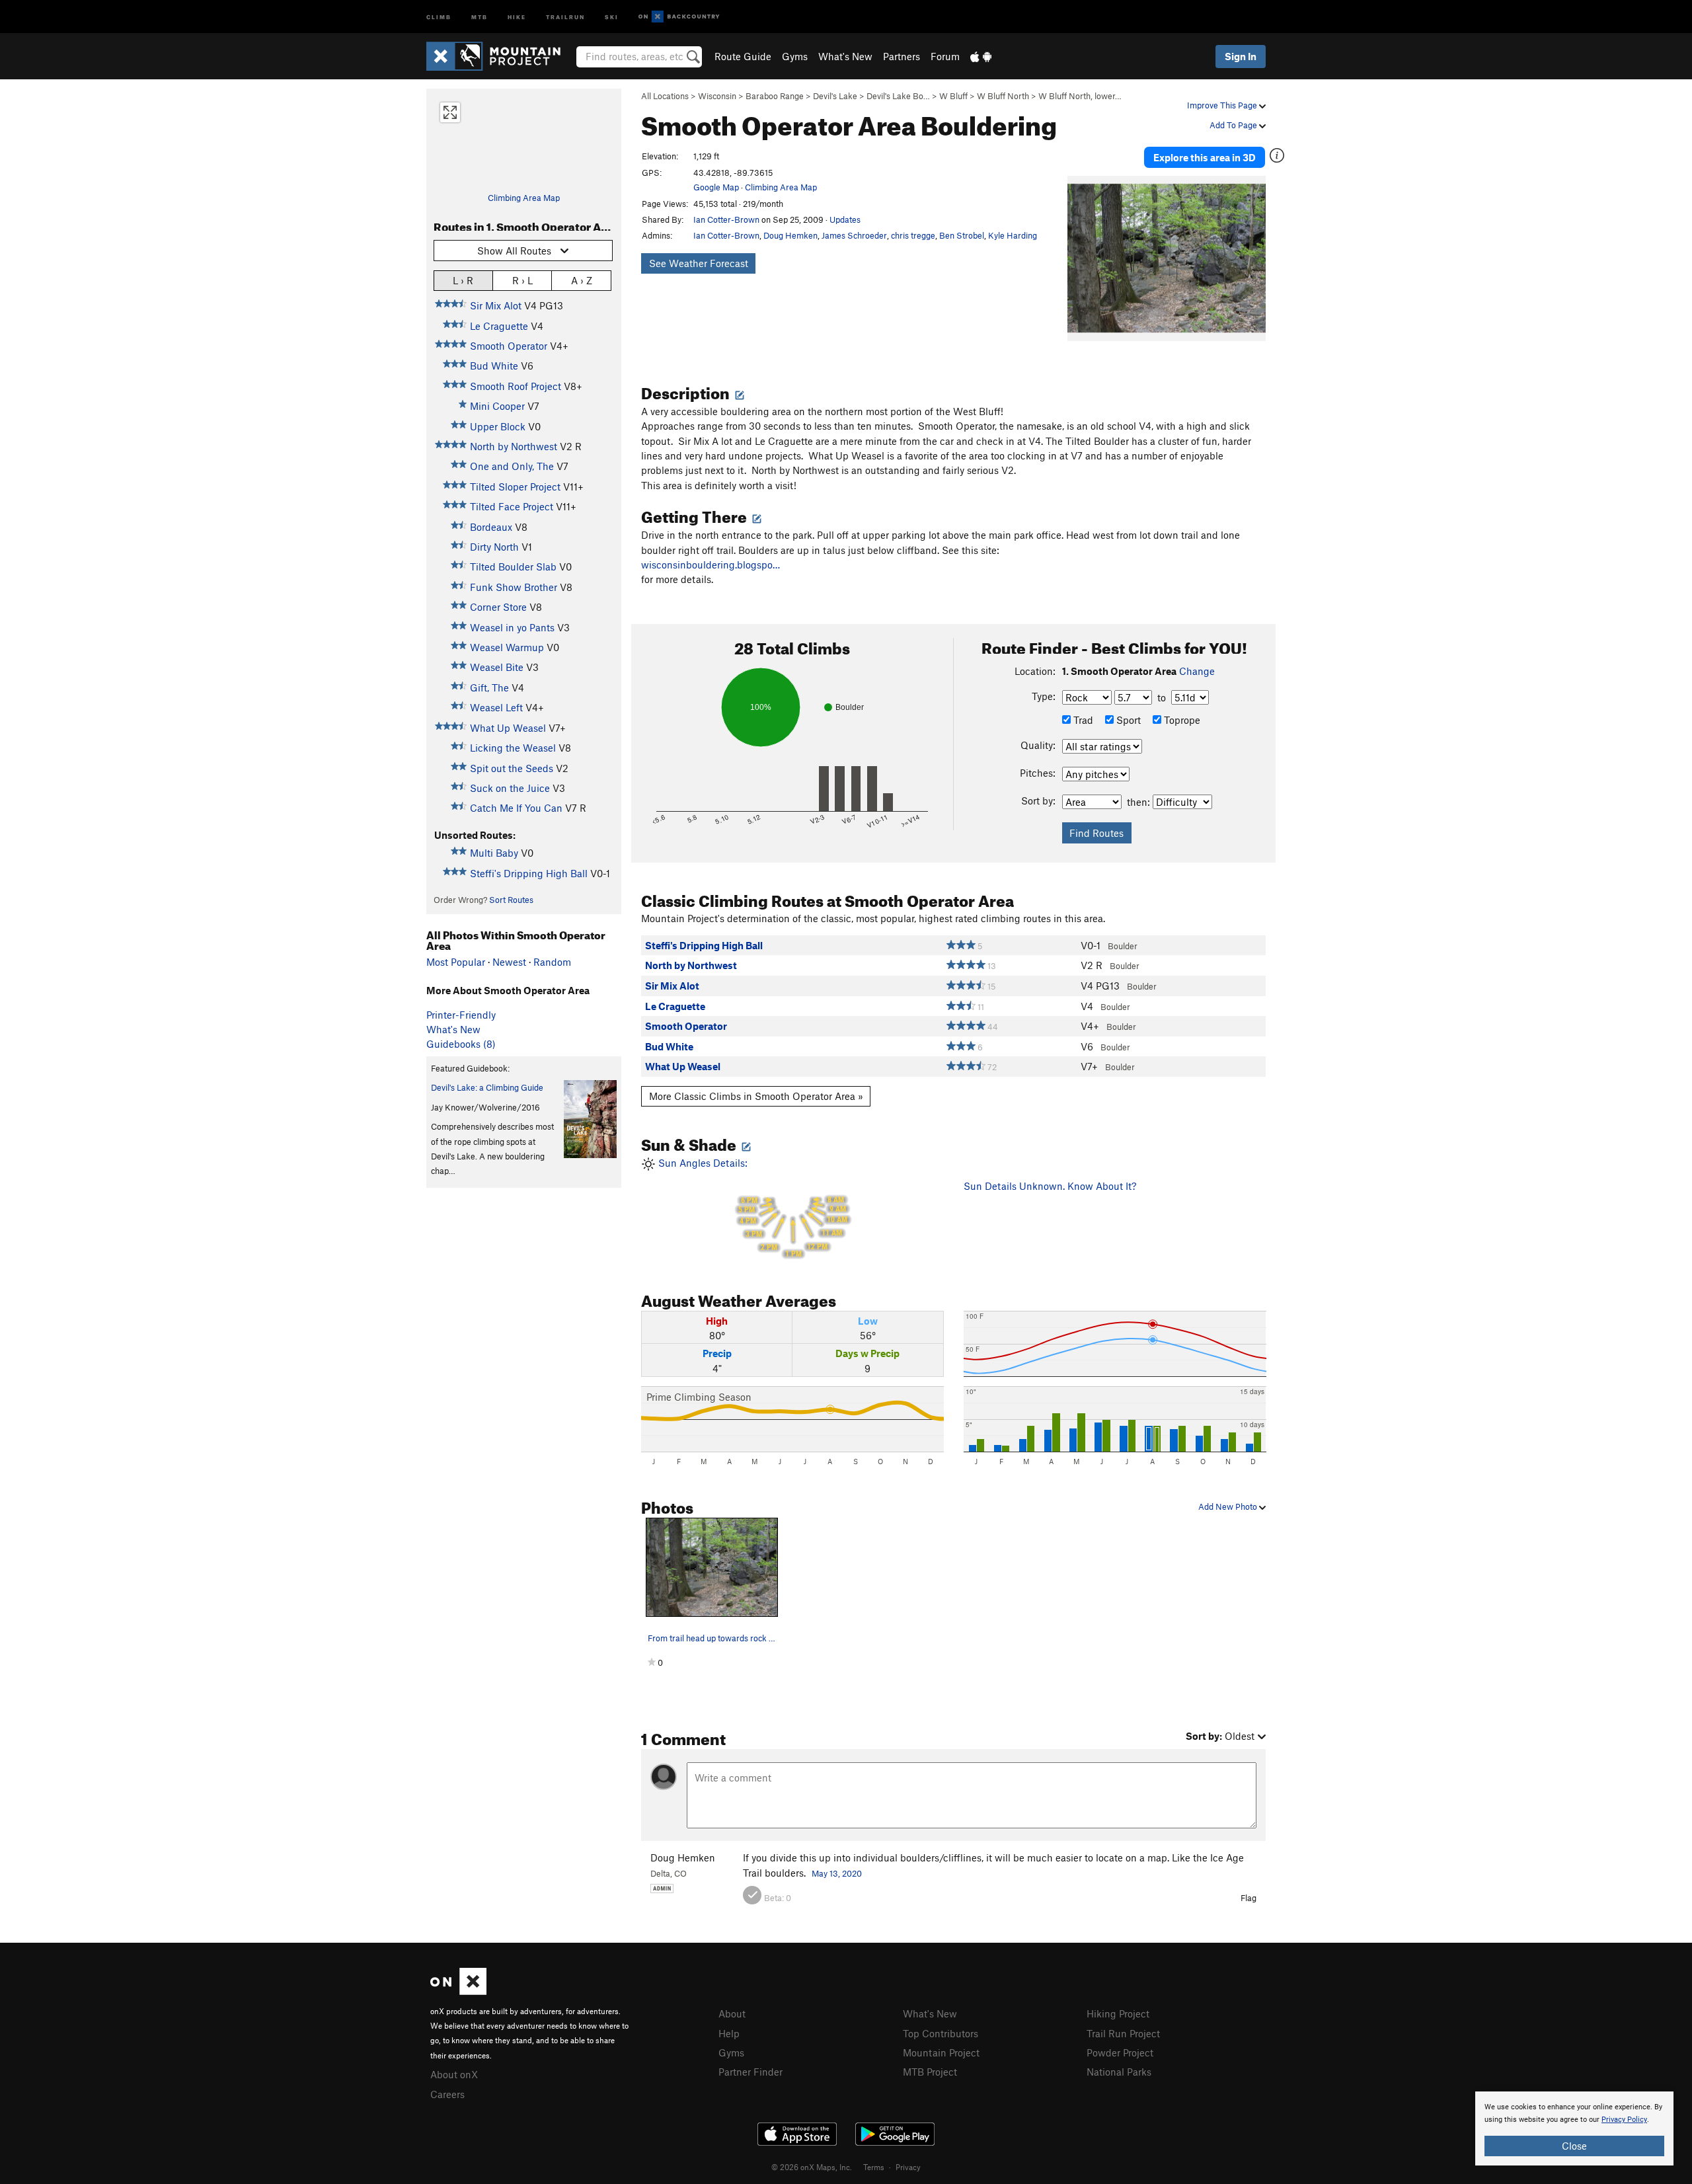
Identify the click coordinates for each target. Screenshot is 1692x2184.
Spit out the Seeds (512, 768)
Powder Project (1120, 2052)
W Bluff (953, 96)
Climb (439, 16)
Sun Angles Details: (751, 1208)
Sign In (1241, 56)
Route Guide (743, 56)
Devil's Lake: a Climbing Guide (487, 1087)
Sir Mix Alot (496, 305)
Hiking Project (1118, 2013)
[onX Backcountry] (679, 17)
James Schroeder (854, 235)
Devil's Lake (835, 96)
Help (729, 2033)
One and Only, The (512, 466)
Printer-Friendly (461, 1015)
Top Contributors (941, 2033)
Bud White (494, 366)
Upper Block (498, 426)
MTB (480, 16)
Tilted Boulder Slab (513, 566)
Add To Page (1234, 125)
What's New (845, 56)
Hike (517, 16)
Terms (874, 2167)
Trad (1082, 720)
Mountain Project (941, 2052)
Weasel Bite (497, 667)
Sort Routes (511, 900)
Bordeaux (491, 527)
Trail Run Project (1123, 2033)
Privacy (908, 2167)
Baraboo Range (775, 96)
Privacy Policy (1624, 2120)
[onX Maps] (458, 1991)
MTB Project (930, 2072)
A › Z (582, 280)
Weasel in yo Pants (512, 627)
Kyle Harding (1013, 235)
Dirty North (494, 547)
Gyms (795, 56)
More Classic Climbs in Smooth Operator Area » (756, 1096)
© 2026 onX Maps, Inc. (812, 2167)
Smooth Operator (509, 346)
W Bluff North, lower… (1080, 96)
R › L (522, 280)
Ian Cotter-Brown (726, 219)
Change (1197, 671)
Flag (1249, 1898)
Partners (902, 56)
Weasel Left (496, 707)
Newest (509, 962)
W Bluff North (1003, 96)
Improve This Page (1223, 105)
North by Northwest (514, 446)
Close (1574, 2146)
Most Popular (456, 962)
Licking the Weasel (513, 748)
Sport (1127, 720)
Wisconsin (717, 96)
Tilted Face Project (512, 506)
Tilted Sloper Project (515, 487)
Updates (845, 219)
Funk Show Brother (514, 587)
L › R (463, 280)
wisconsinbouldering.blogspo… (711, 565)
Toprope (1181, 720)
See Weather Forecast (699, 263)
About (732, 2013)
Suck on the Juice (510, 788)
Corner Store (498, 607)
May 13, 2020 (837, 1873)
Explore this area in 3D (1205, 157)
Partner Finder (750, 2072)
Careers (447, 2094)
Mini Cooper (497, 406)
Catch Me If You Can (516, 808)
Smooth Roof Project (516, 386)
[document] (1574, 2128)
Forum (945, 56)
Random (552, 962)
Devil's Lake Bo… (898, 96)
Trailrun (565, 16)
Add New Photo (1229, 1506)
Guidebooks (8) (461, 1044)
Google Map (716, 187)
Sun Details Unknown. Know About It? (1050, 1186)
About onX (454, 2074)
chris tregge (913, 235)
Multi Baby (494, 853)
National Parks (1119, 2072)
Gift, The (489, 687)
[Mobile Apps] (981, 56)
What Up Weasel (508, 728)
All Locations (665, 96)
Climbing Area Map (524, 198)
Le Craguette (499, 326)
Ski (612, 16)
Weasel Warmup (507, 647)
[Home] (500, 56)
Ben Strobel (962, 235)
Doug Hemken (790, 235)
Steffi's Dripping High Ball (529, 873)
